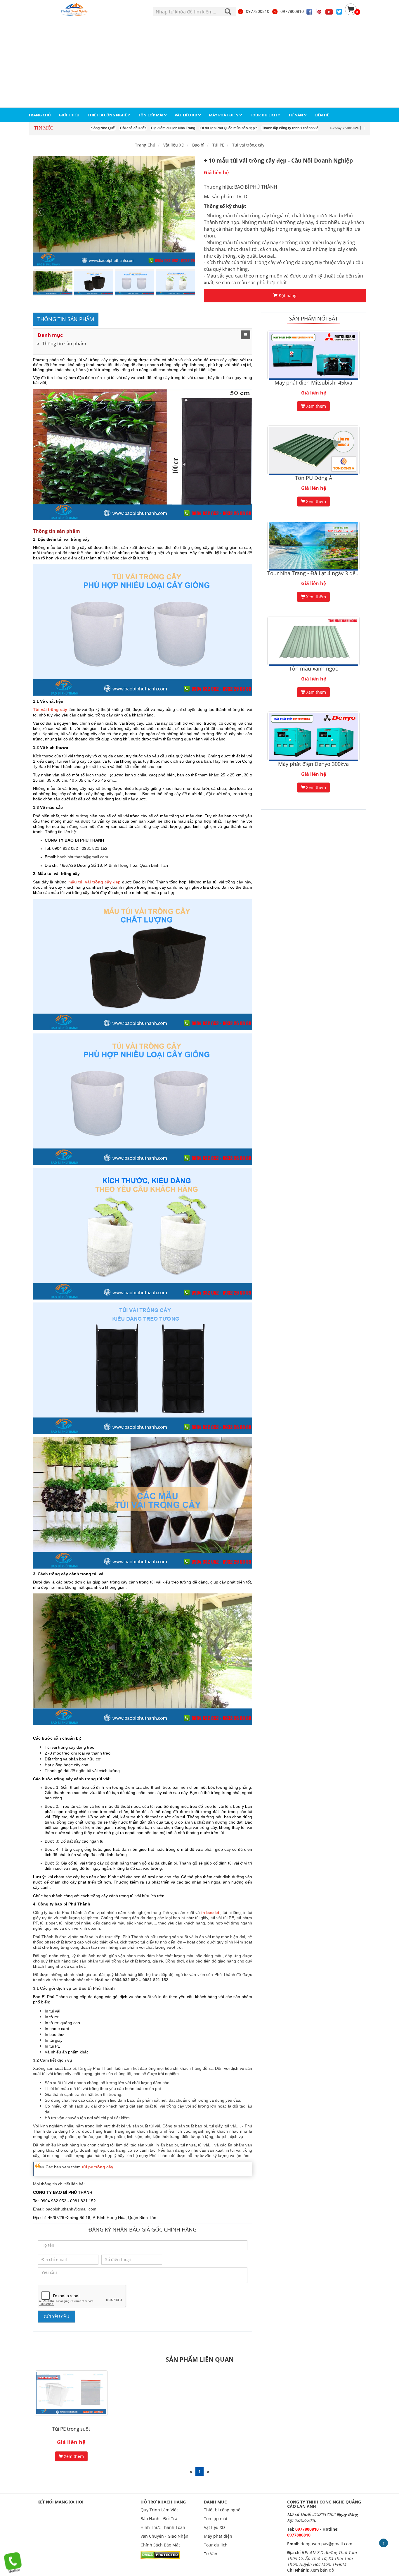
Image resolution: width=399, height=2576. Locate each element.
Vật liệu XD (214, 2527)
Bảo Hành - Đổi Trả (159, 2519)
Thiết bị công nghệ (222, 2510)
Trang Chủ (145, 145)
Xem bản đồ (322, 2570)
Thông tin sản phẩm (64, 344)
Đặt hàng (287, 295)
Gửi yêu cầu (57, 2316)
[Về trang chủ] (76, 10)
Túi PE (218, 145)
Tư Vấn (211, 2554)
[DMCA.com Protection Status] (160, 2555)
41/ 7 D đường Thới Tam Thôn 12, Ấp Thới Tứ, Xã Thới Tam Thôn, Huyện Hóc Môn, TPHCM (322, 2558)
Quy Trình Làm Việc (159, 2510)
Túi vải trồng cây (248, 145)
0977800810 (258, 11)
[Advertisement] (199, 63)
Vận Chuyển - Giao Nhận (164, 2536)
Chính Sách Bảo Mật (160, 2545)
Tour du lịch (216, 2545)
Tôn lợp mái (216, 2519)
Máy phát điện (218, 2536)
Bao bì (198, 145)
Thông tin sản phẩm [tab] (66, 319)
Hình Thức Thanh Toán (163, 2527)
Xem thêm (315, 406)
